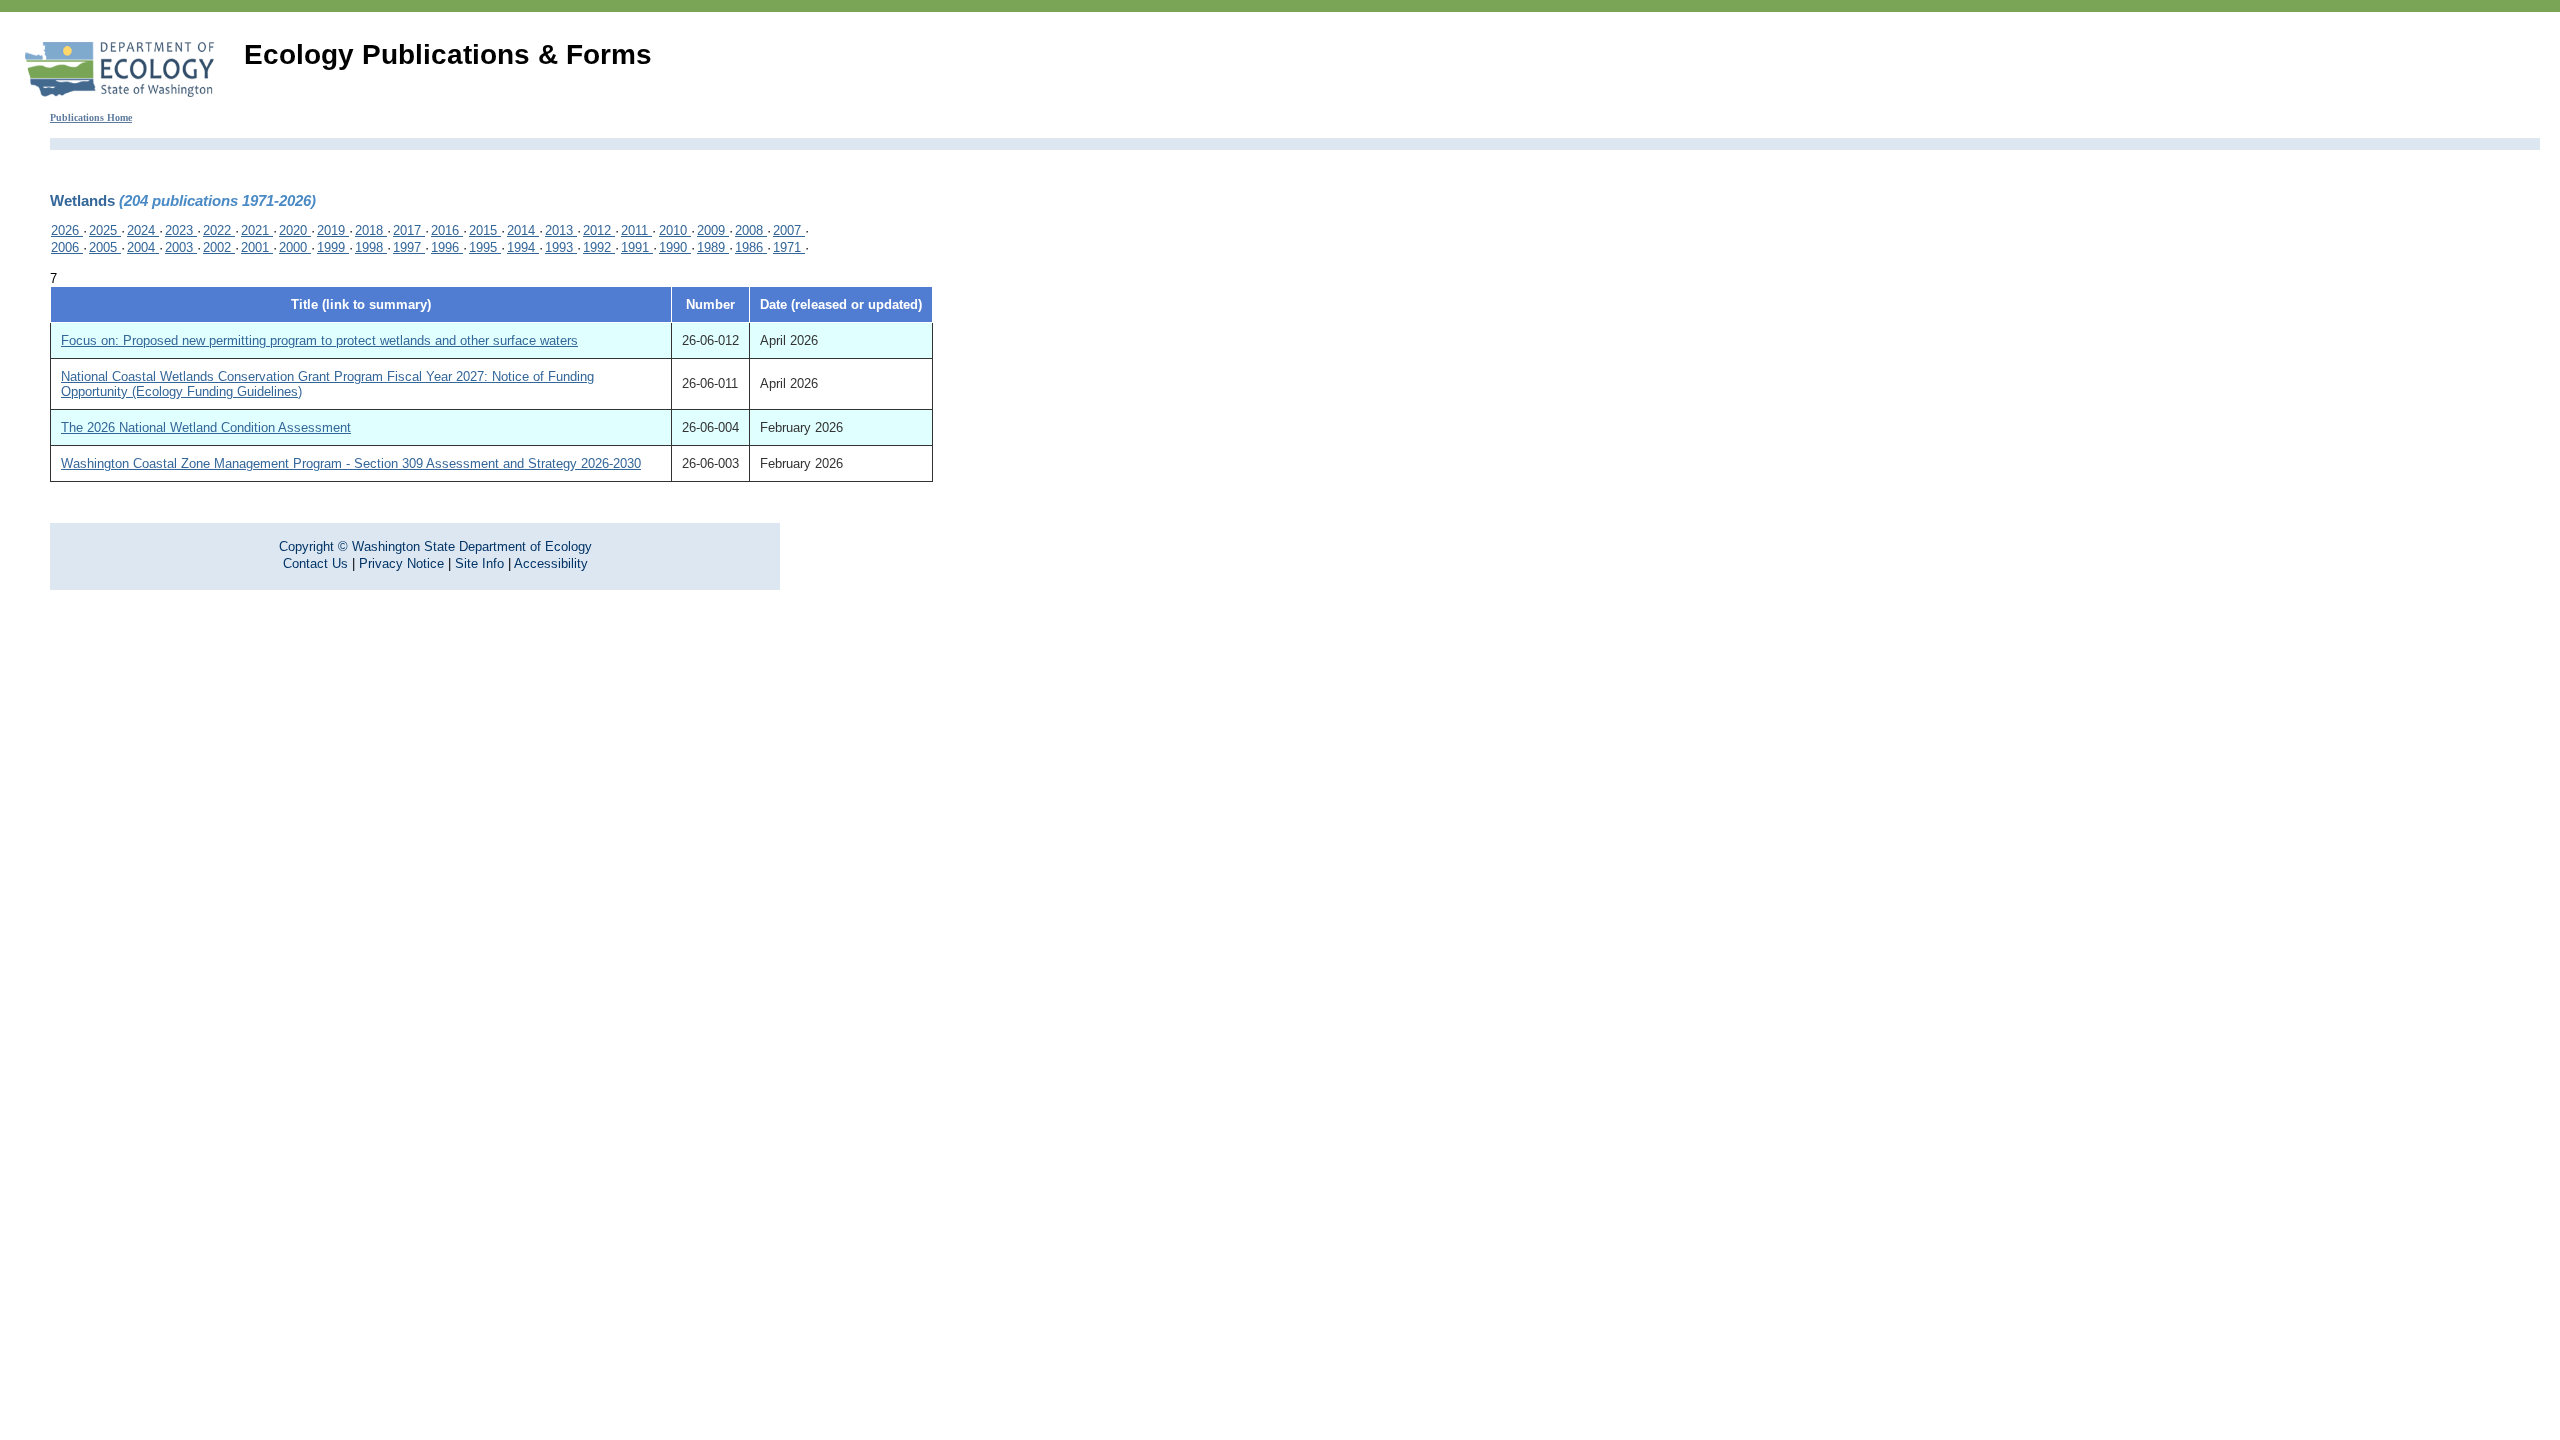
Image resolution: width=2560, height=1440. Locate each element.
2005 (105, 247)
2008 (751, 230)
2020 (295, 230)
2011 (636, 230)
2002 (219, 247)
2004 (143, 247)
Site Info (479, 563)
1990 (675, 247)
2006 (67, 247)
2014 (523, 230)
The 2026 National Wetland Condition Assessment (206, 427)
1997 (409, 247)
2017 (409, 230)
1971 (789, 247)
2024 (143, 230)
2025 (105, 230)
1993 (561, 247)
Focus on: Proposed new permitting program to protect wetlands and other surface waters (319, 340)
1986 (751, 247)
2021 (257, 230)
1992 (599, 247)
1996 (447, 247)
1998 (371, 247)
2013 (561, 230)
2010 (675, 230)
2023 (181, 230)
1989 (713, 247)
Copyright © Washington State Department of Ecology (435, 546)
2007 (789, 230)
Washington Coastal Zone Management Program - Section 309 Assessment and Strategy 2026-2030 (351, 463)
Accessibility (551, 563)
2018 (371, 230)
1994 (523, 247)
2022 (219, 230)
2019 (333, 230)
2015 (485, 230)
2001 (257, 247)
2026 (67, 230)
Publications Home (91, 117)
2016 (447, 230)
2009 (713, 230)
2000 (295, 247)
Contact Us (315, 563)
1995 (485, 247)
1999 (333, 247)
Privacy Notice (401, 563)
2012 (599, 230)
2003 (181, 247)
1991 (637, 247)
